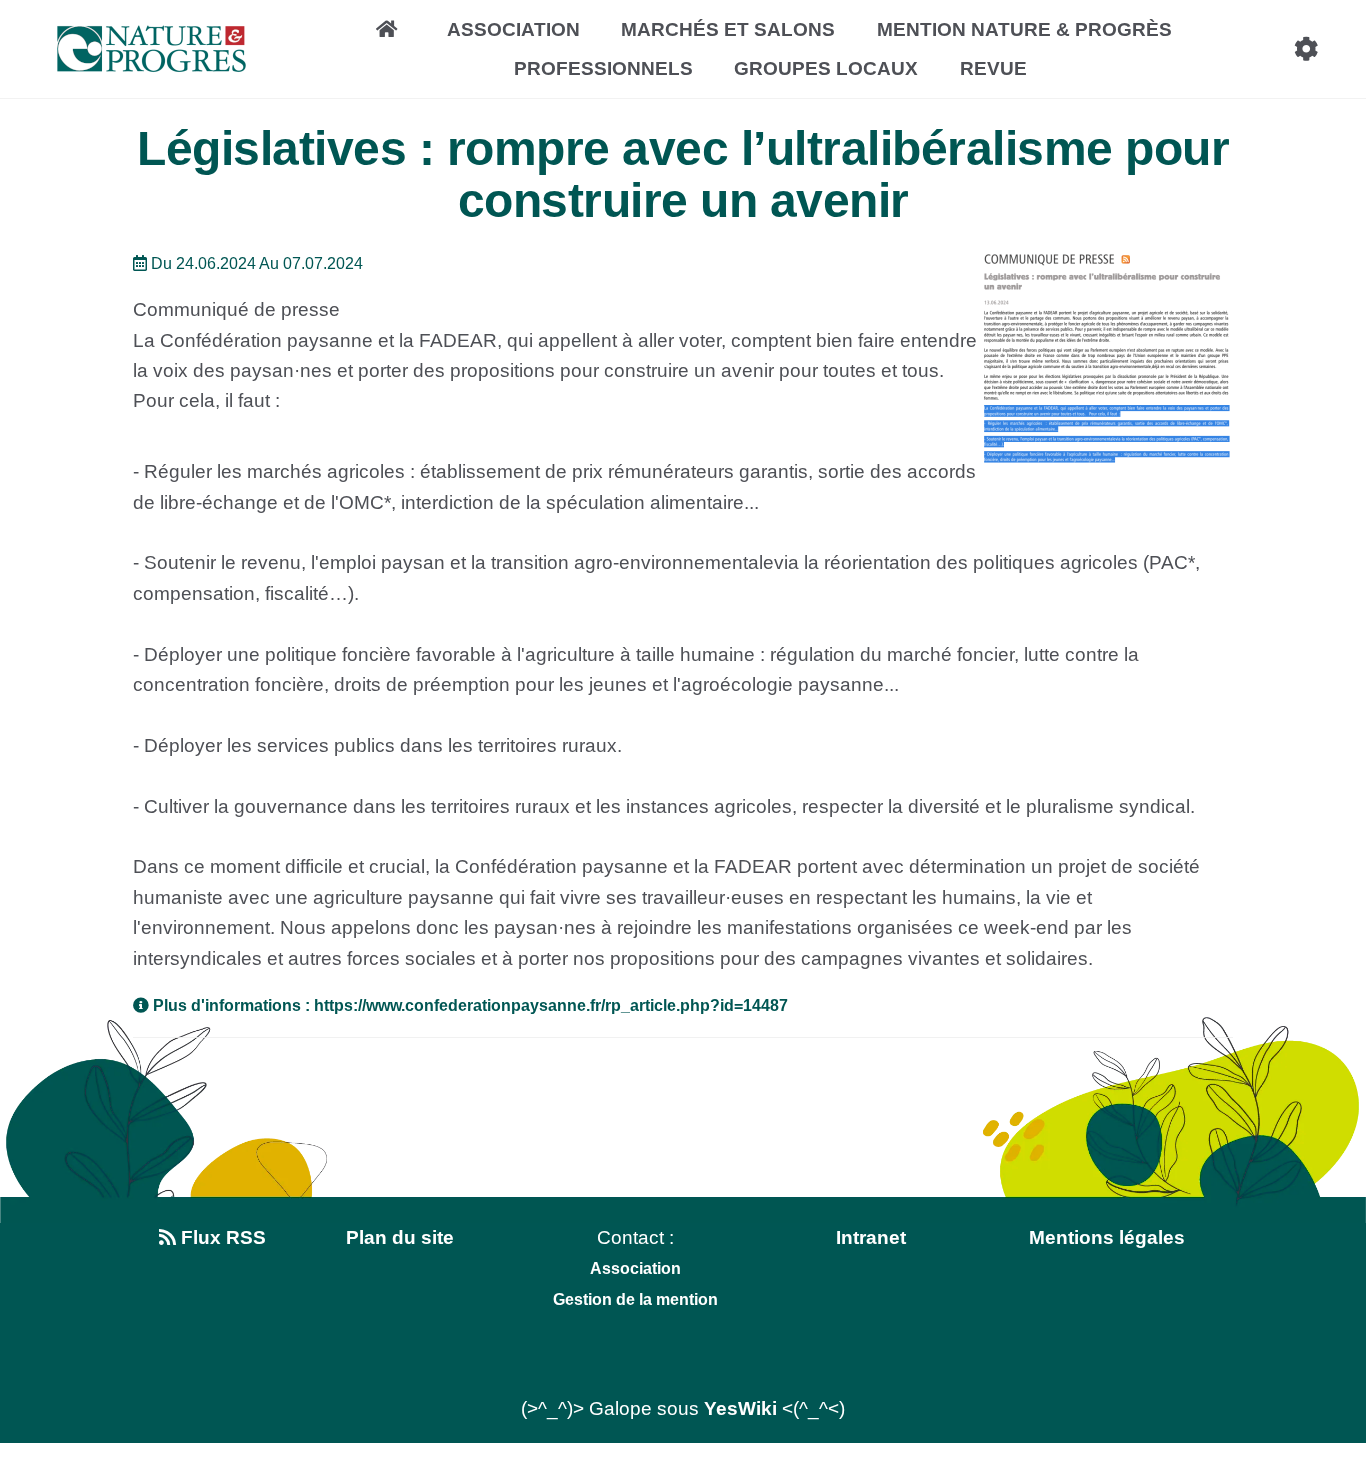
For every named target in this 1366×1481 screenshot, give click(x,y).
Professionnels (603, 68)
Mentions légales (1107, 1237)
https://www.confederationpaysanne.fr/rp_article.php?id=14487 (551, 1005)
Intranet (871, 1237)
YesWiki (740, 1408)
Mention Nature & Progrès (1024, 29)
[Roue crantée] (1306, 49)
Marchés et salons (728, 29)
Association (513, 29)
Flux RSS (221, 1237)
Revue (993, 68)
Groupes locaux (826, 68)
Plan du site (400, 1237)
